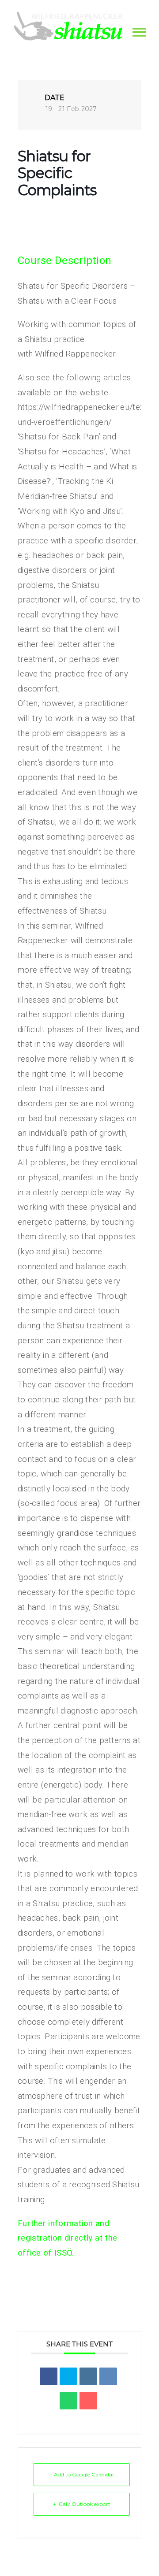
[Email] (88, 2401)
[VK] (108, 2376)
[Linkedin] (88, 2376)
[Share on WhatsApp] (68, 2401)
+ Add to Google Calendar (82, 2474)
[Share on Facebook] (49, 2376)
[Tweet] (68, 2376)
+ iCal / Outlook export (82, 2504)
